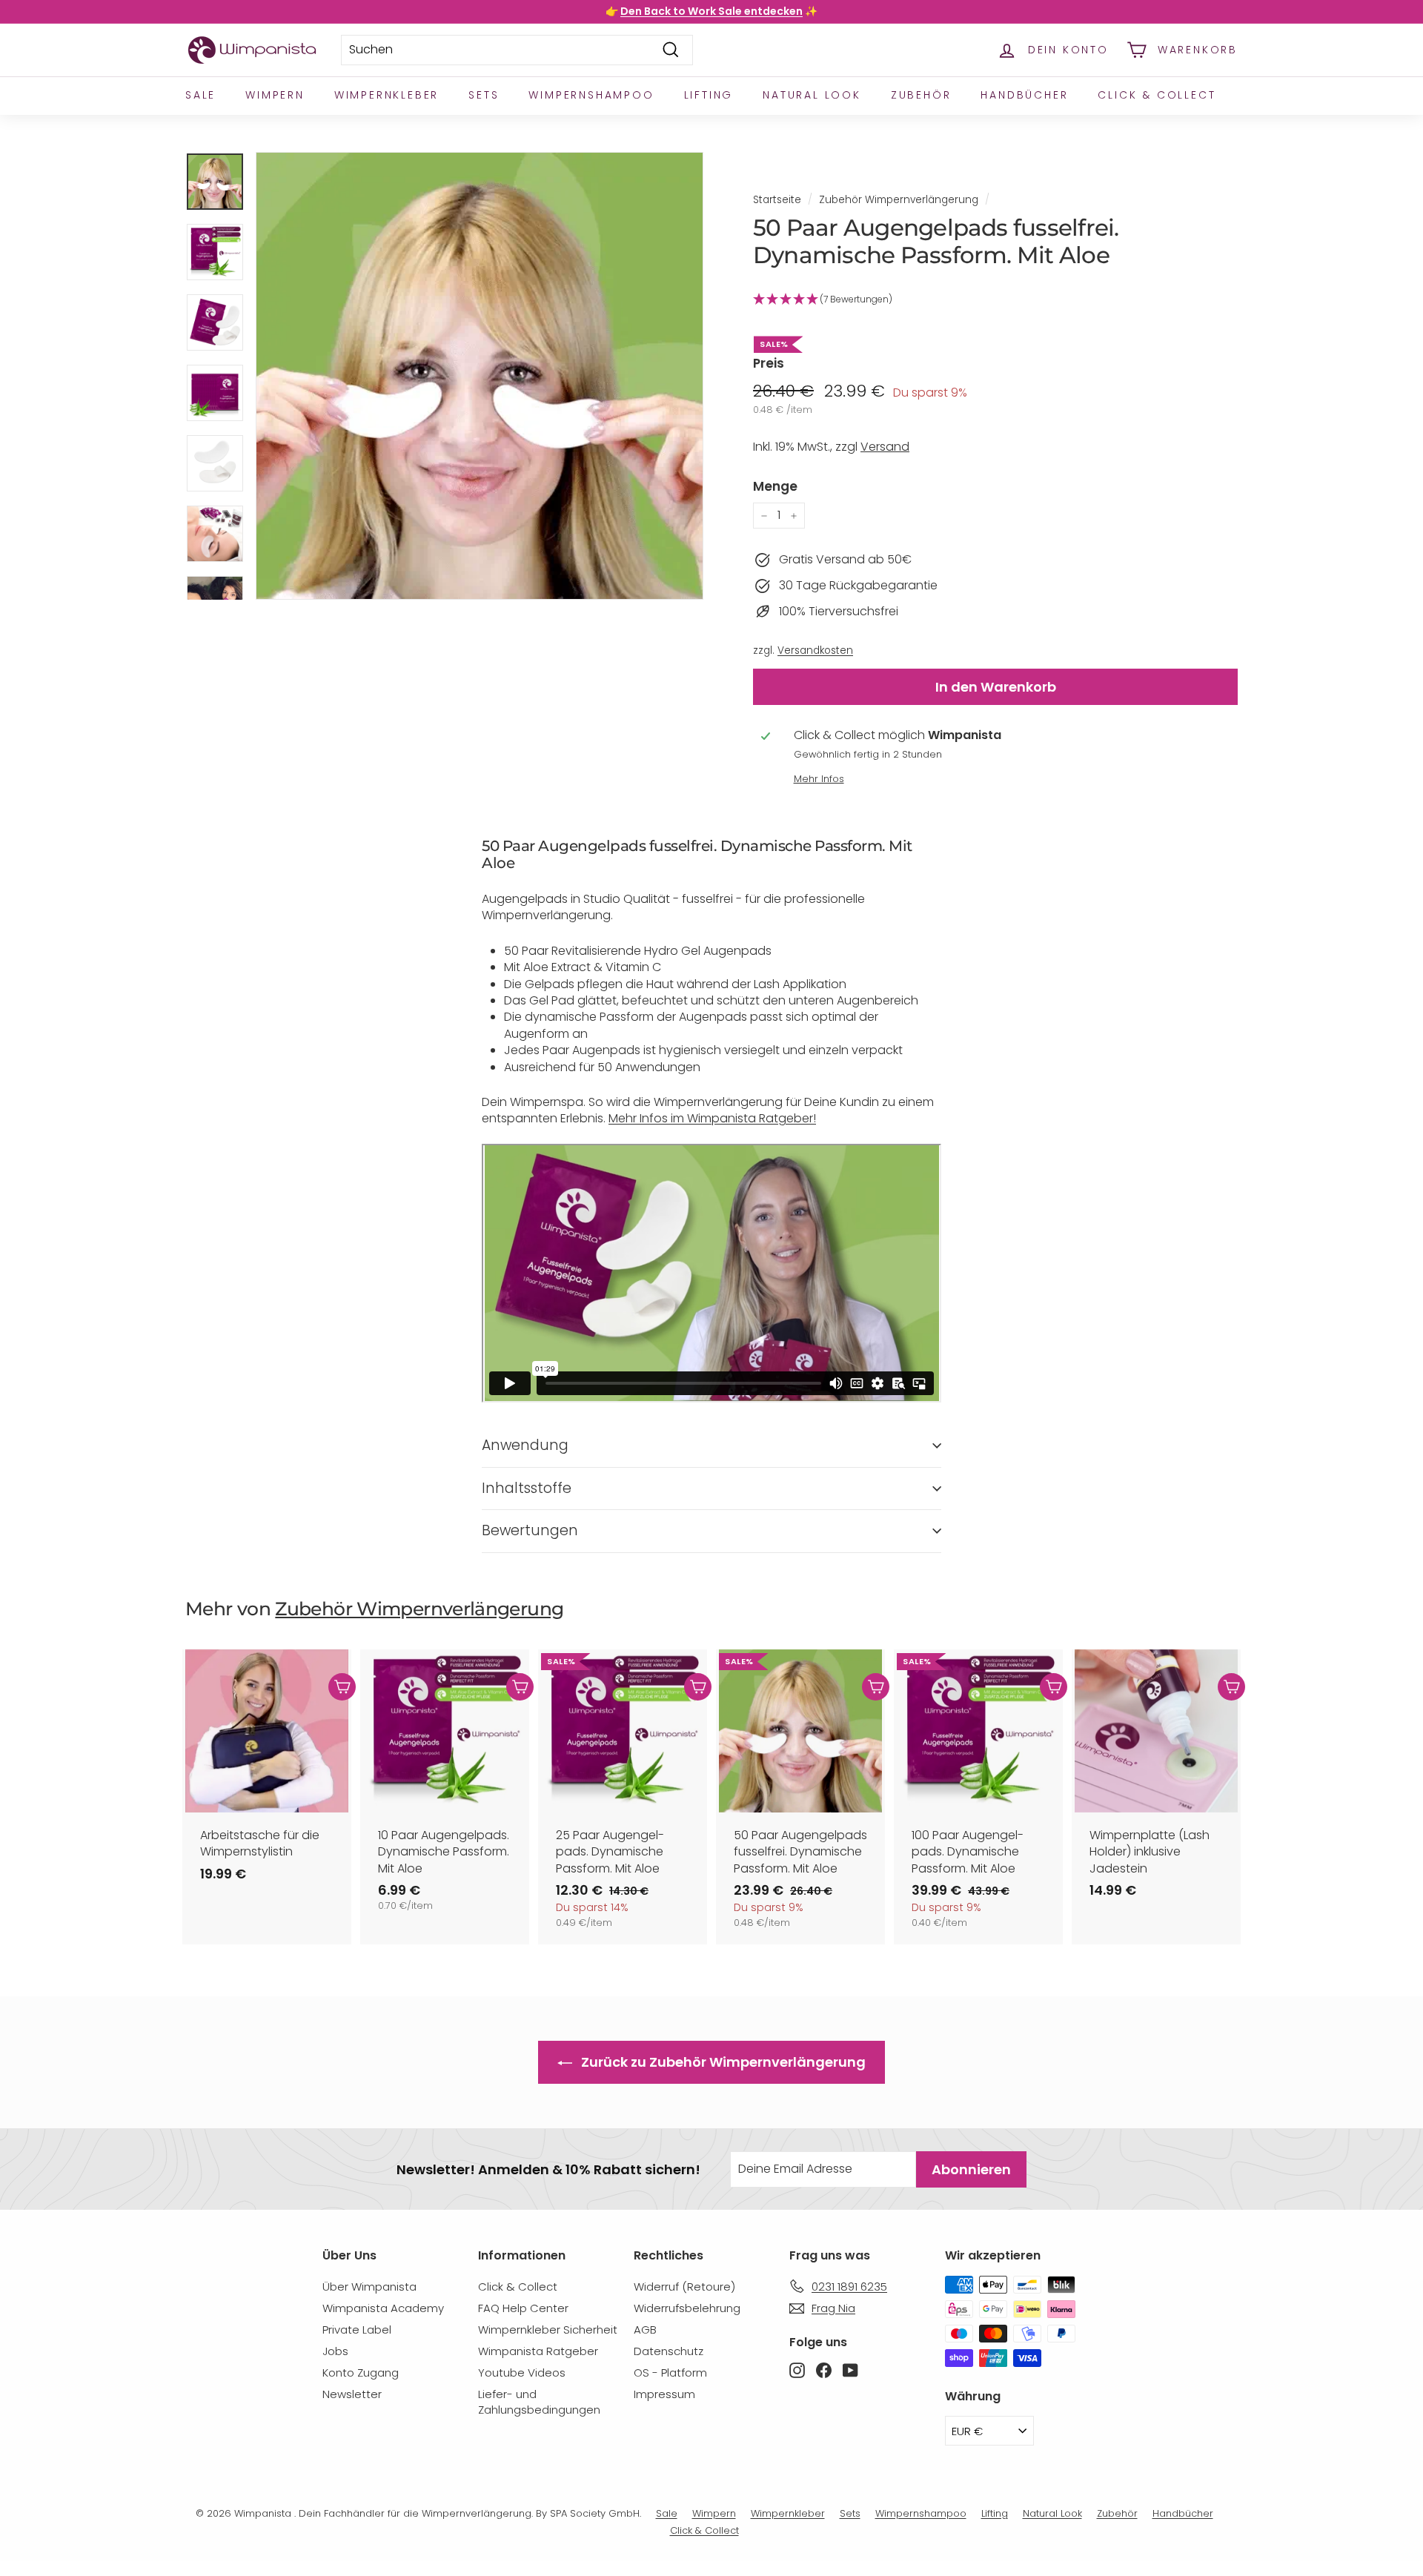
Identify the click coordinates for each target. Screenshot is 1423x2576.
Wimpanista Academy (383, 2308)
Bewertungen (530, 1530)
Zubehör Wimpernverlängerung (899, 200)
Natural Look (812, 95)
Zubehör (921, 95)
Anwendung (525, 1445)
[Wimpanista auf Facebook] (824, 2370)
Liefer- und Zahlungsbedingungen (539, 2402)
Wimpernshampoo (591, 95)
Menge (775, 487)
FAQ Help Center (523, 2308)
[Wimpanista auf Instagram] (797, 2370)
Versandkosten (815, 650)
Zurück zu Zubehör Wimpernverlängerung (722, 2062)
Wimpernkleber (387, 95)
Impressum (664, 2394)
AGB (645, 2330)
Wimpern (275, 95)
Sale (200, 95)
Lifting (709, 95)
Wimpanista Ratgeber (538, 2351)
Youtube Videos (522, 2373)
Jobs (335, 2351)
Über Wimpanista (369, 2287)
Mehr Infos (819, 779)
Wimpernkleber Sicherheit (548, 2330)
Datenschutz (669, 2351)
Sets (484, 95)
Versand (885, 447)
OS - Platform (670, 2373)
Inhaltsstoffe (527, 1488)
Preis (769, 364)
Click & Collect (1157, 95)
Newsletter (352, 2394)
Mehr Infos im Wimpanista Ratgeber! (712, 1118)
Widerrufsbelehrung (687, 2308)
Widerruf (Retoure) (684, 2287)
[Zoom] (480, 376)
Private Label (357, 2330)
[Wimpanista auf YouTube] (850, 2370)
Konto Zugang (361, 2373)
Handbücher (1024, 95)
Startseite (777, 200)
